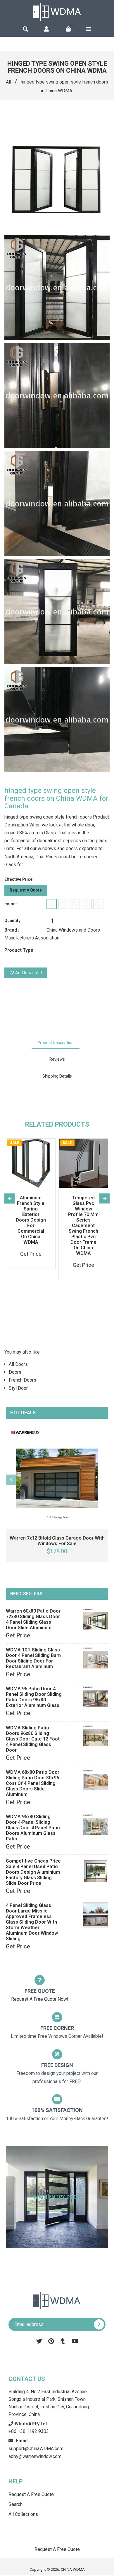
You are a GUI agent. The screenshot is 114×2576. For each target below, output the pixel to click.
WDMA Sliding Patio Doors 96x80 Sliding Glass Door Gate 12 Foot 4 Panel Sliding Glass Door (33, 1739)
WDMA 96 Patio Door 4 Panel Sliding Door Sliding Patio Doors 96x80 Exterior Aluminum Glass (34, 1697)
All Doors (18, 1364)
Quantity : (13, 920)
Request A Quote (26, 890)
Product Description (56, 1043)
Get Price (18, 1635)
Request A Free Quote (31, 2494)
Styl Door (18, 1388)
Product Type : (20, 950)
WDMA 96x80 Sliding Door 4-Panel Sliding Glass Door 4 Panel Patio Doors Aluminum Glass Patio (33, 1828)
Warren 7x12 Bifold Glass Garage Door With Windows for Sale (57, 1541)
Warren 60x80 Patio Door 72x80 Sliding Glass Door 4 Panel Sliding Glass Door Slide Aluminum (33, 1619)
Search (15, 2504)
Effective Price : (19, 879)
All (8, 82)
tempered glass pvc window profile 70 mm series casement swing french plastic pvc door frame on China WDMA (83, 1226)
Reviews (57, 1059)
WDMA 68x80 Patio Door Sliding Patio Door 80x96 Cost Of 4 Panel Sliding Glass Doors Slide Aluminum (33, 1783)
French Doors (23, 1380)
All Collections (23, 2514)
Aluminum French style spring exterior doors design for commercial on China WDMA (31, 1220)
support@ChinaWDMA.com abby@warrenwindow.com (36, 2449)
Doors (15, 1372)
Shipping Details (57, 1076)
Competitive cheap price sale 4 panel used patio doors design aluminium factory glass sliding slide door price (33, 1872)
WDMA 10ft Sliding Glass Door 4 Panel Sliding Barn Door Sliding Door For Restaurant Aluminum (33, 1658)
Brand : (12, 930)
